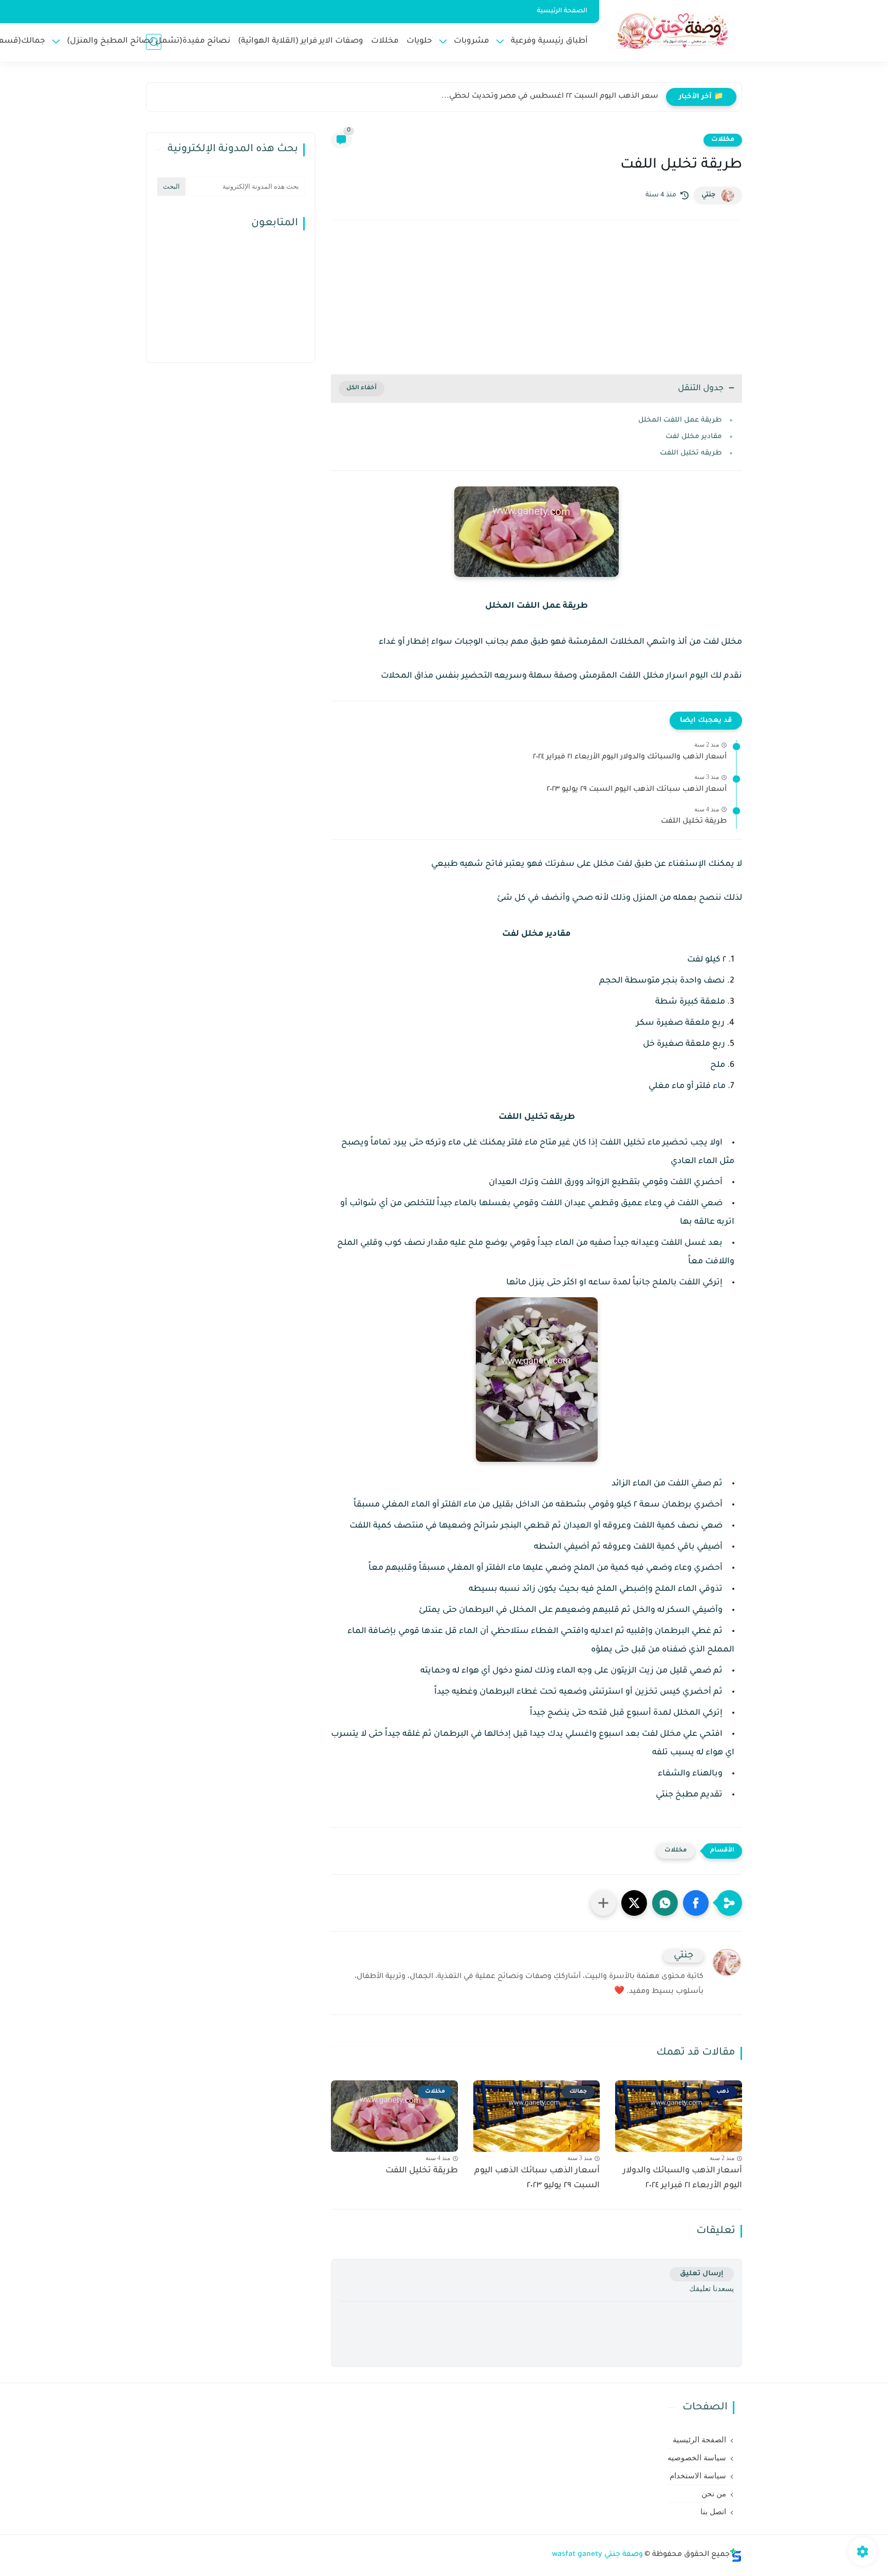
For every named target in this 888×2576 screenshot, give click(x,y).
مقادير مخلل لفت (694, 437)
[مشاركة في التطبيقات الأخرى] (603, 1903)
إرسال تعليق (702, 2274)
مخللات (385, 41)
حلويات (419, 41)
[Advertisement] (536, 297)
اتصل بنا (713, 2512)
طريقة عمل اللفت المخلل (680, 420)
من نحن (714, 2494)
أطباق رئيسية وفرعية (549, 41)
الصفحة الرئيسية (562, 11)
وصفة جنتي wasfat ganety (597, 2555)
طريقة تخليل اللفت (694, 822)
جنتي (708, 195)
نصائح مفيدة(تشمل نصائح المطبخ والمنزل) (149, 41)
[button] (696, 1903)
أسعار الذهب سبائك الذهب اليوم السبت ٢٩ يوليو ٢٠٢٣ (637, 790)
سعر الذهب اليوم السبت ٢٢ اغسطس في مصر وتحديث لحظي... (550, 97)
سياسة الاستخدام (698, 2476)
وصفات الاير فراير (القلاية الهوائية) (301, 41)
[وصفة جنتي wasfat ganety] (673, 30)
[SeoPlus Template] (736, 2555)
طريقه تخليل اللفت (691, 453)
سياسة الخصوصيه (697, 2458)
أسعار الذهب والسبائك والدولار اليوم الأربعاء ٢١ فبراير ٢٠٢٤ (630, 757)
